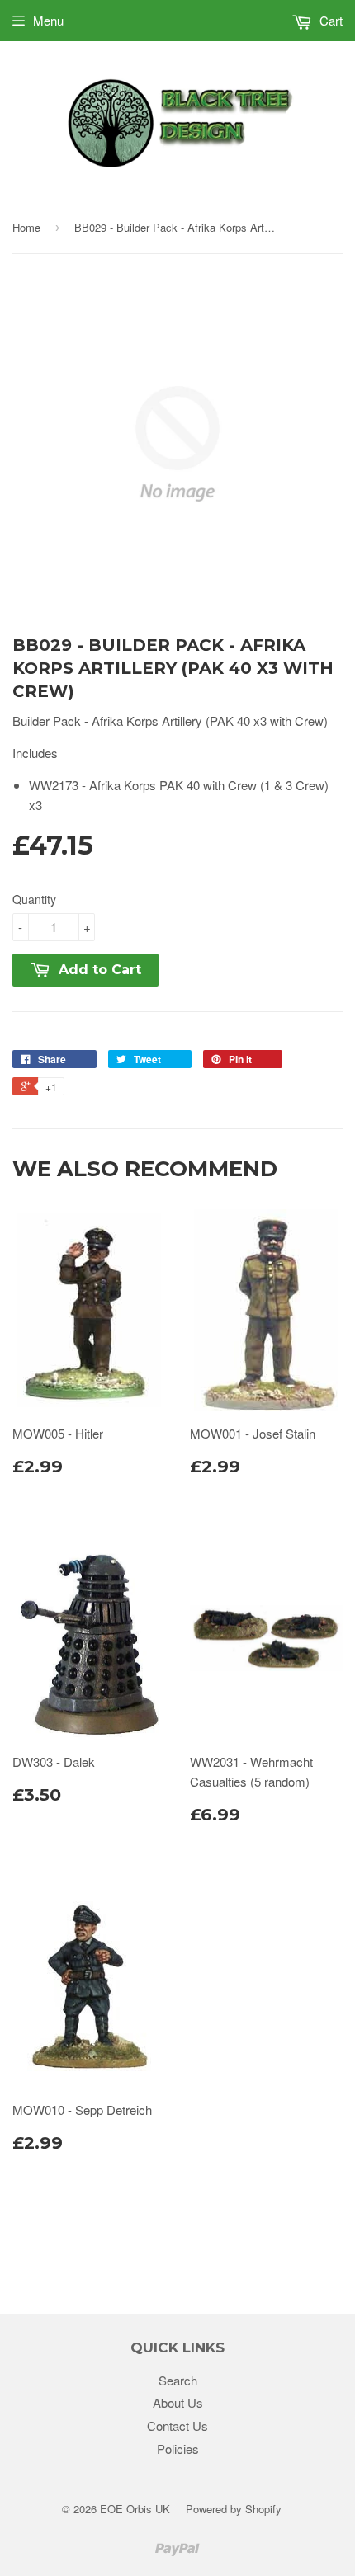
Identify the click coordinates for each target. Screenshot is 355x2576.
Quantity (34, 899)
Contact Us (177, 2425)
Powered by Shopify (234, 2509)
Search (178, 2380)
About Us (178, 2402)
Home (26, 227)
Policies (178, 2449)
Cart (329, 20)
